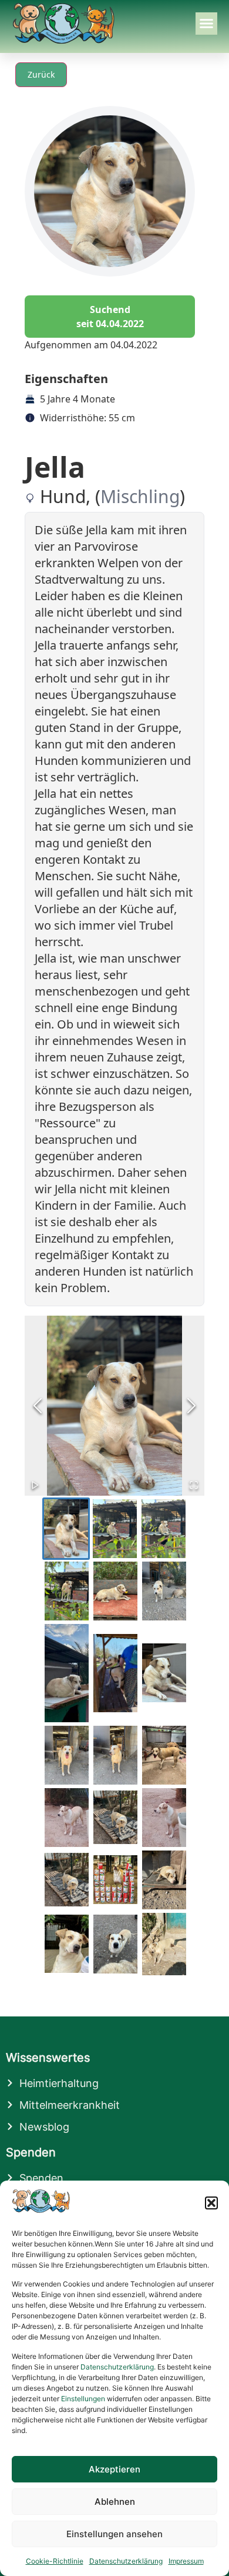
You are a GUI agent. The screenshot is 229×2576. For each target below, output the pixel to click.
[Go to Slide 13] (67, 1818)
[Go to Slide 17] (115, 1880)
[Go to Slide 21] (164, 1944)
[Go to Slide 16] (67, 1880)
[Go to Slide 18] (164, 1880)
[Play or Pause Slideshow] (35, 1485)
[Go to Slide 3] (164, 1529)
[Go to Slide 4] (67, 1591)
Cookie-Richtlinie (55, 2561)
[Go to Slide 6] (164, 1591)
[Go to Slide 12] (164, 1755)
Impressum (186, 2561)
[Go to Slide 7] (67, 1673)
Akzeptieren (114, 2469)
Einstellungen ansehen (114, 2534)
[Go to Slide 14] (115, 1818)
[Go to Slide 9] (164, 1673)
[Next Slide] (191, 1406)
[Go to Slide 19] (67, 1944)
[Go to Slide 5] (115, 1591)
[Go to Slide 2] (115, 1529)
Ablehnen (115, 2502)
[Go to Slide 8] (115, 1673)
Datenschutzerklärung (117, 2367)
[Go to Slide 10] (67, 1755)
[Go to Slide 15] (164, 1818)
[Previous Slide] (38, 1406)
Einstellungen (83, 2399)
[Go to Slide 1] (66, 1529)
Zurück (41, 74)
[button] (211, 2203)
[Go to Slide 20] (115, 1944)
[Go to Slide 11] (115, 1755)
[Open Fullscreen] (194, 1485)
